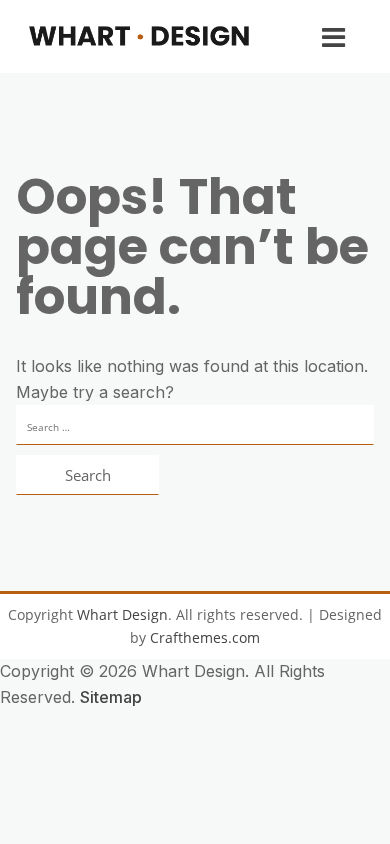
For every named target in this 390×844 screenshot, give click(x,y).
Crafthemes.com (205, 637)
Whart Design (122, 614)
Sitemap (111, 697)
